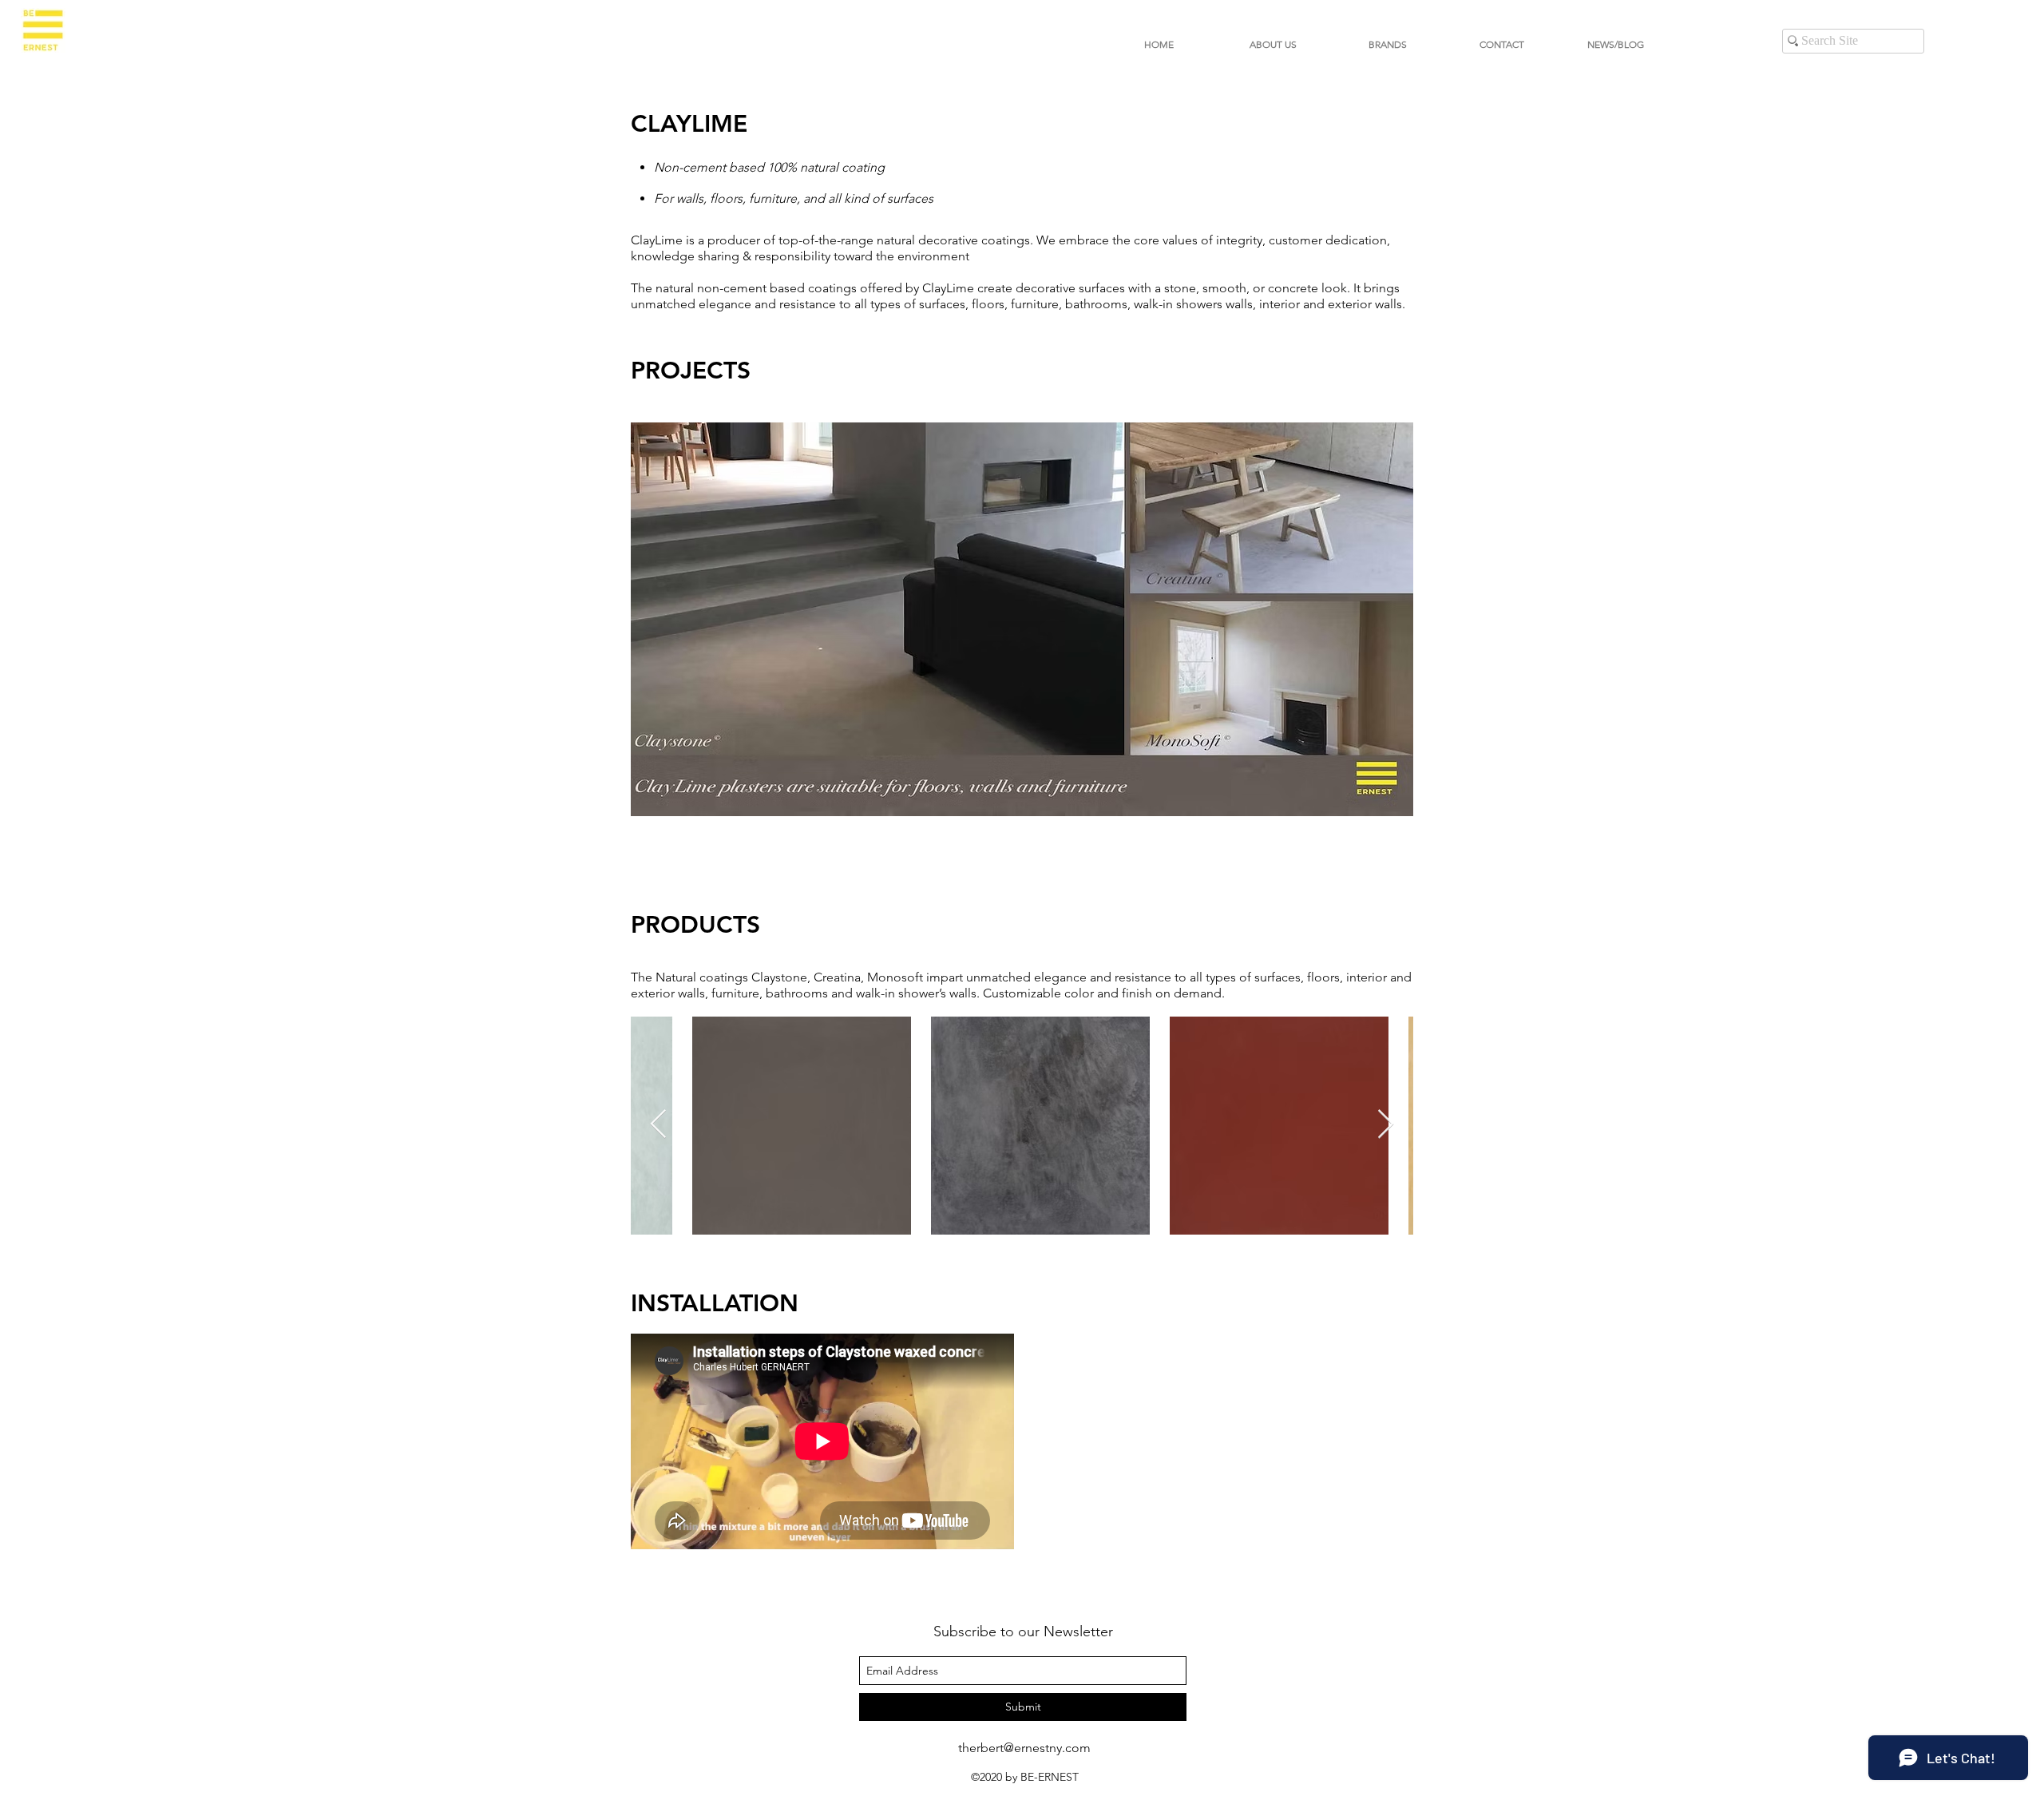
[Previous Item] (658, 1125)
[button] (1387, 44)
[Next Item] (1386, 1125)
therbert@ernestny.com (1024, 1748)
